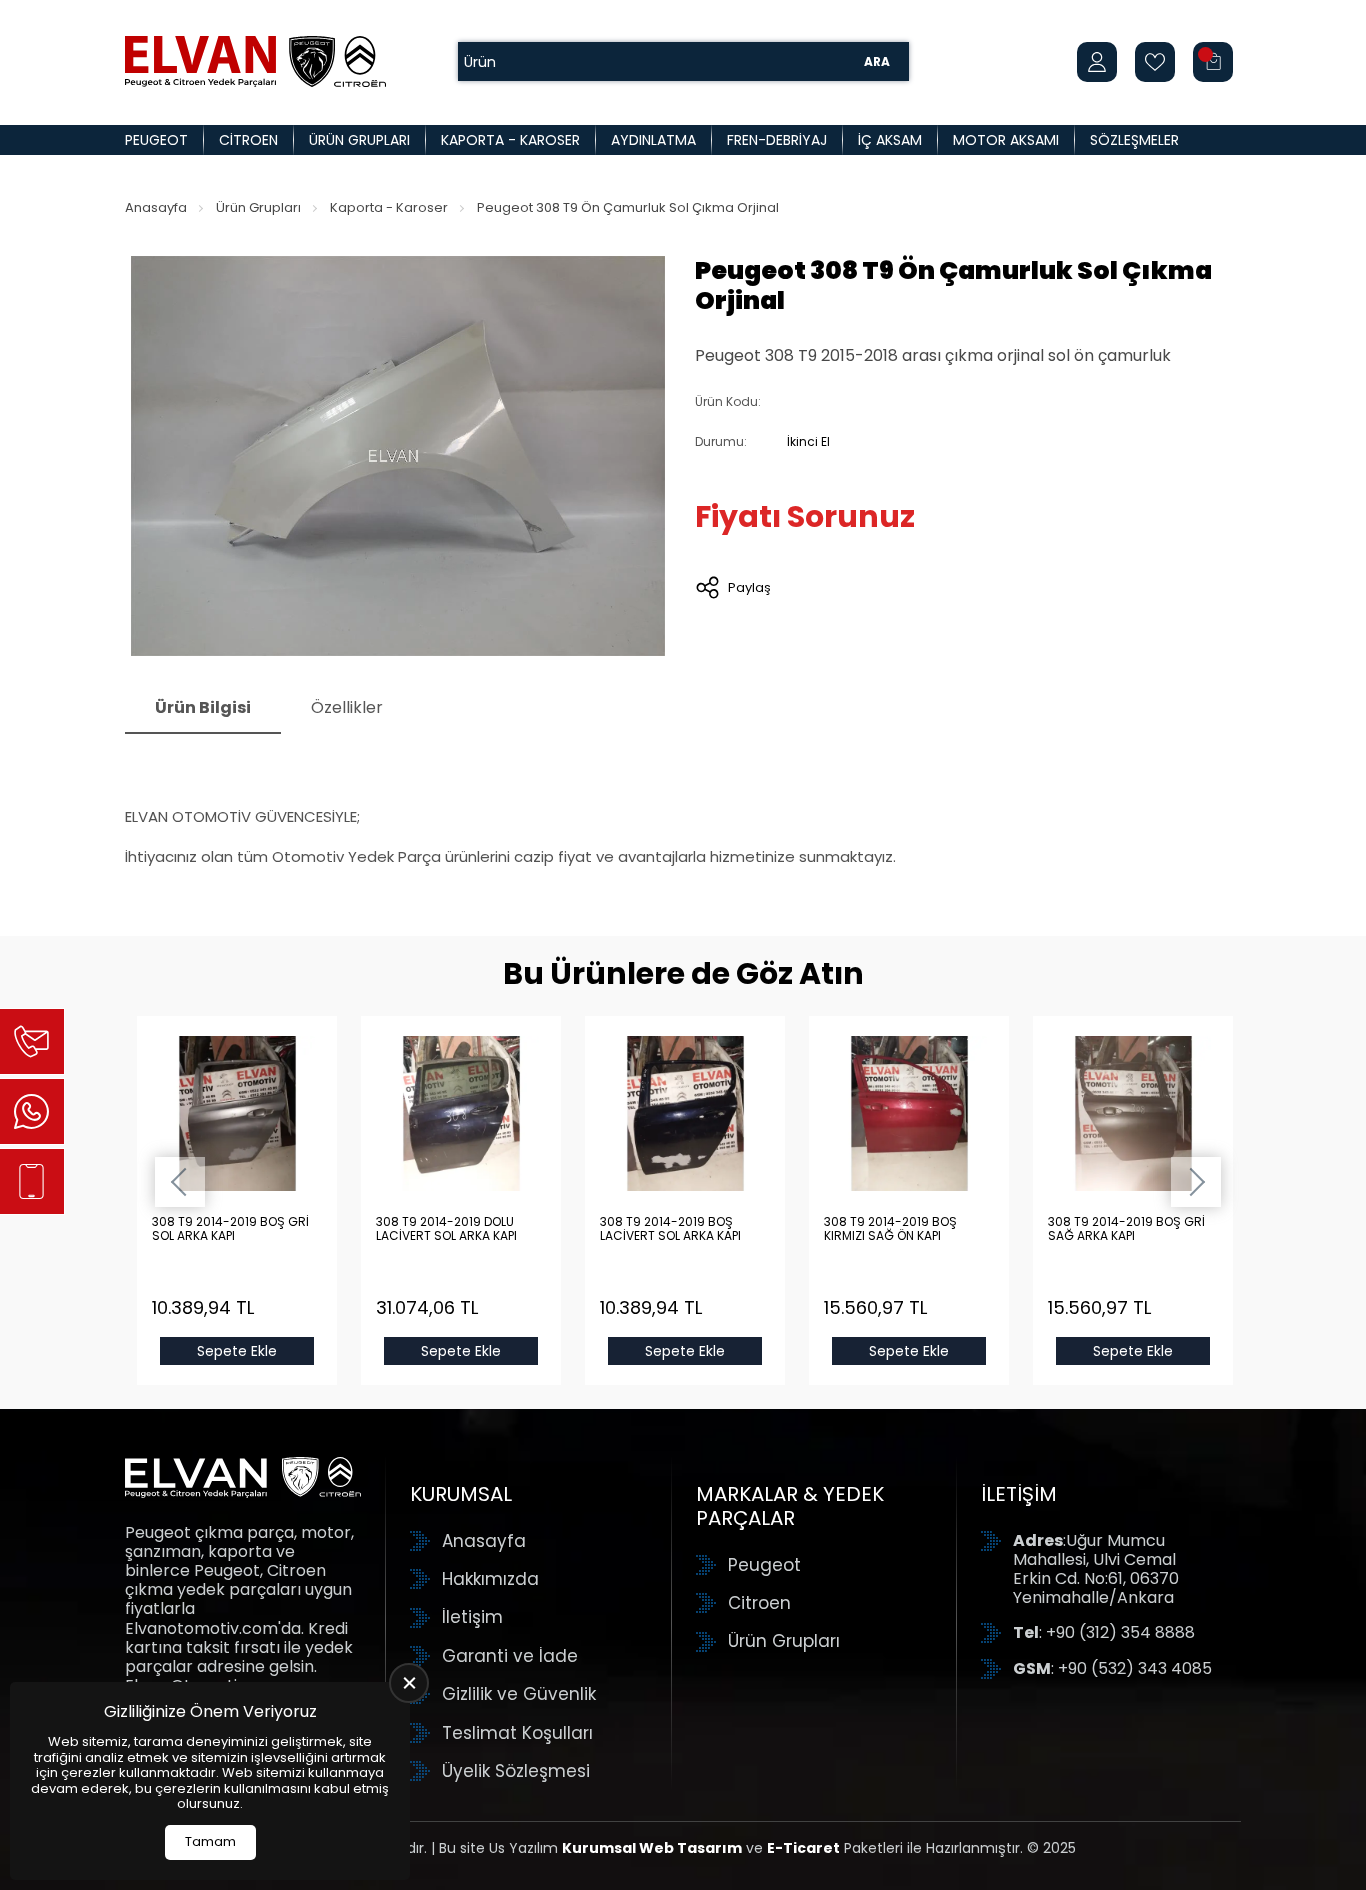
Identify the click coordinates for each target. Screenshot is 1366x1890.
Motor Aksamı (1006, 140)
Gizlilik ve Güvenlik (519, 1694)
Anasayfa (156, 207)
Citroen (248, 140)
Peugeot (156, 140)
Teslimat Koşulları (517, 1733)
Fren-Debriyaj (777, 140)
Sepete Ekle (237, 1351)
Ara (877, 61)
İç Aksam (890, 140)
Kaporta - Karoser (510, 140)
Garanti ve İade (510, 1656)
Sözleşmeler (1134, 140)
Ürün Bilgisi (203, 707)
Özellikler (347, 707)
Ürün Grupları (359, 140)
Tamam (210, 1841)
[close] (409, 1683)
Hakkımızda (490, 1579)
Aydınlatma (653, 140)
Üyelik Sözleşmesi (516, 1771)
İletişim (472, 1617)
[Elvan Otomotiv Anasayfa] (255, 61)
